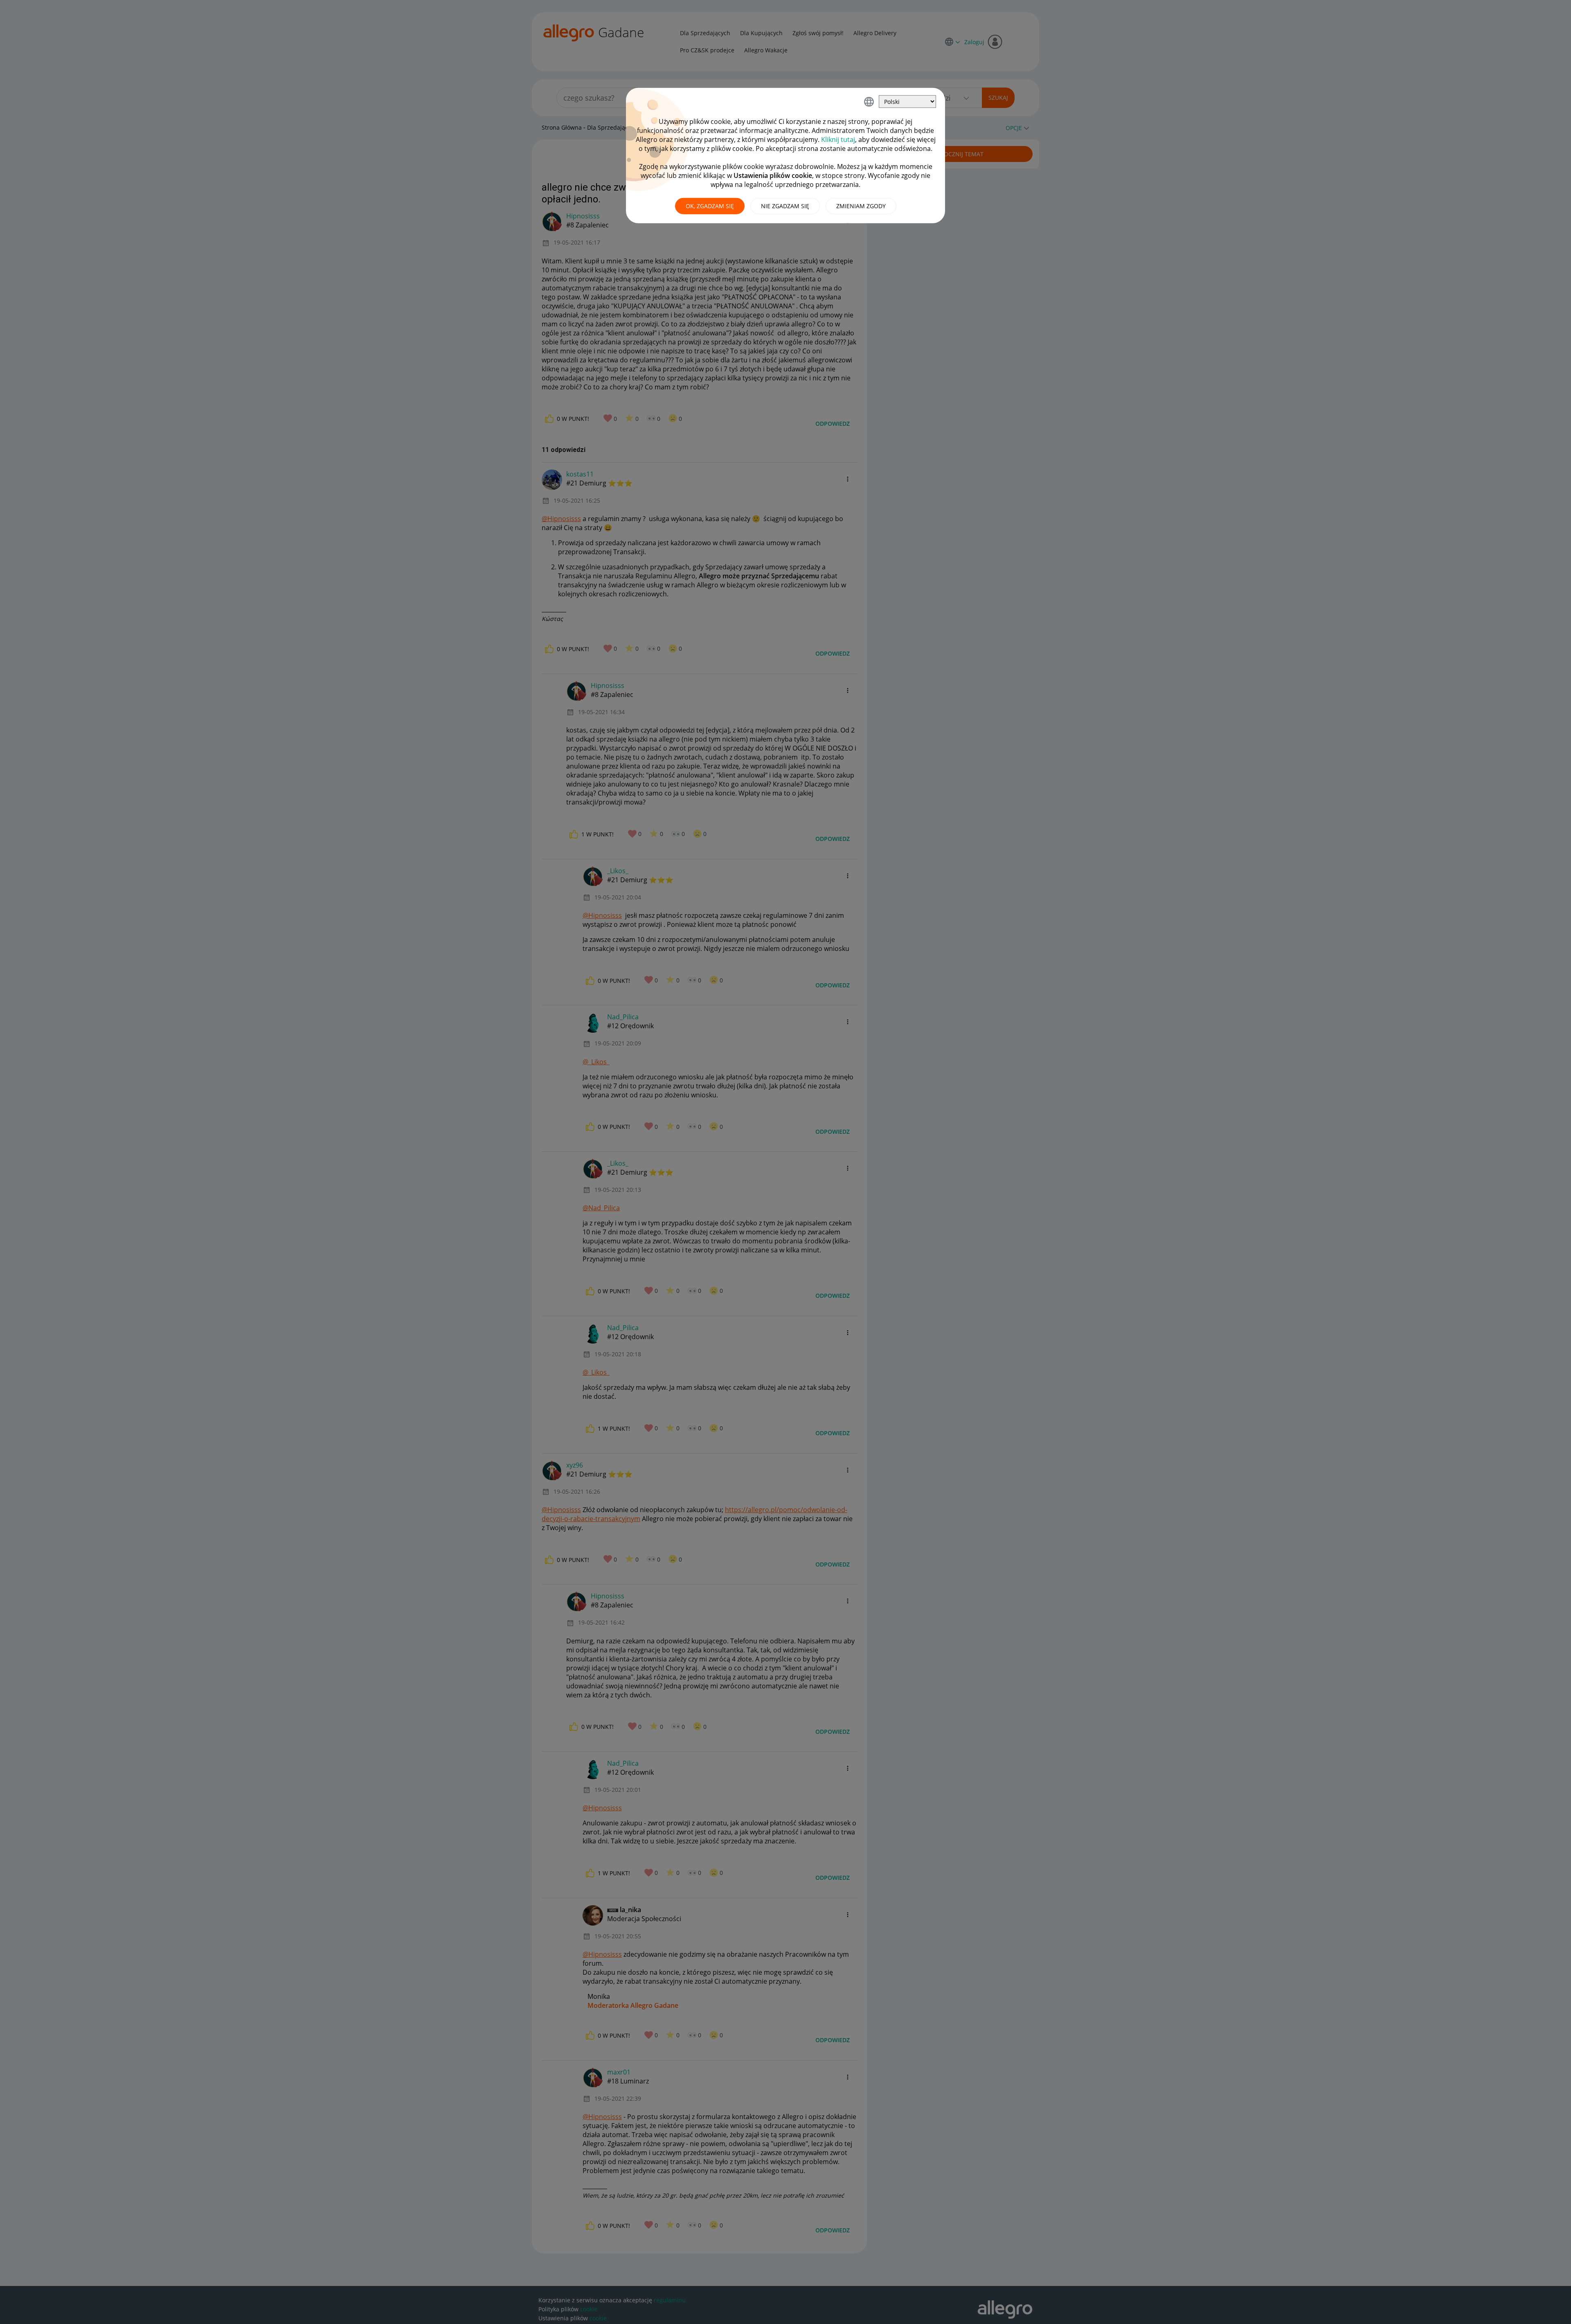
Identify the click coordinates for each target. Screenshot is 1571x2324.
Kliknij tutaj (838, 139)
